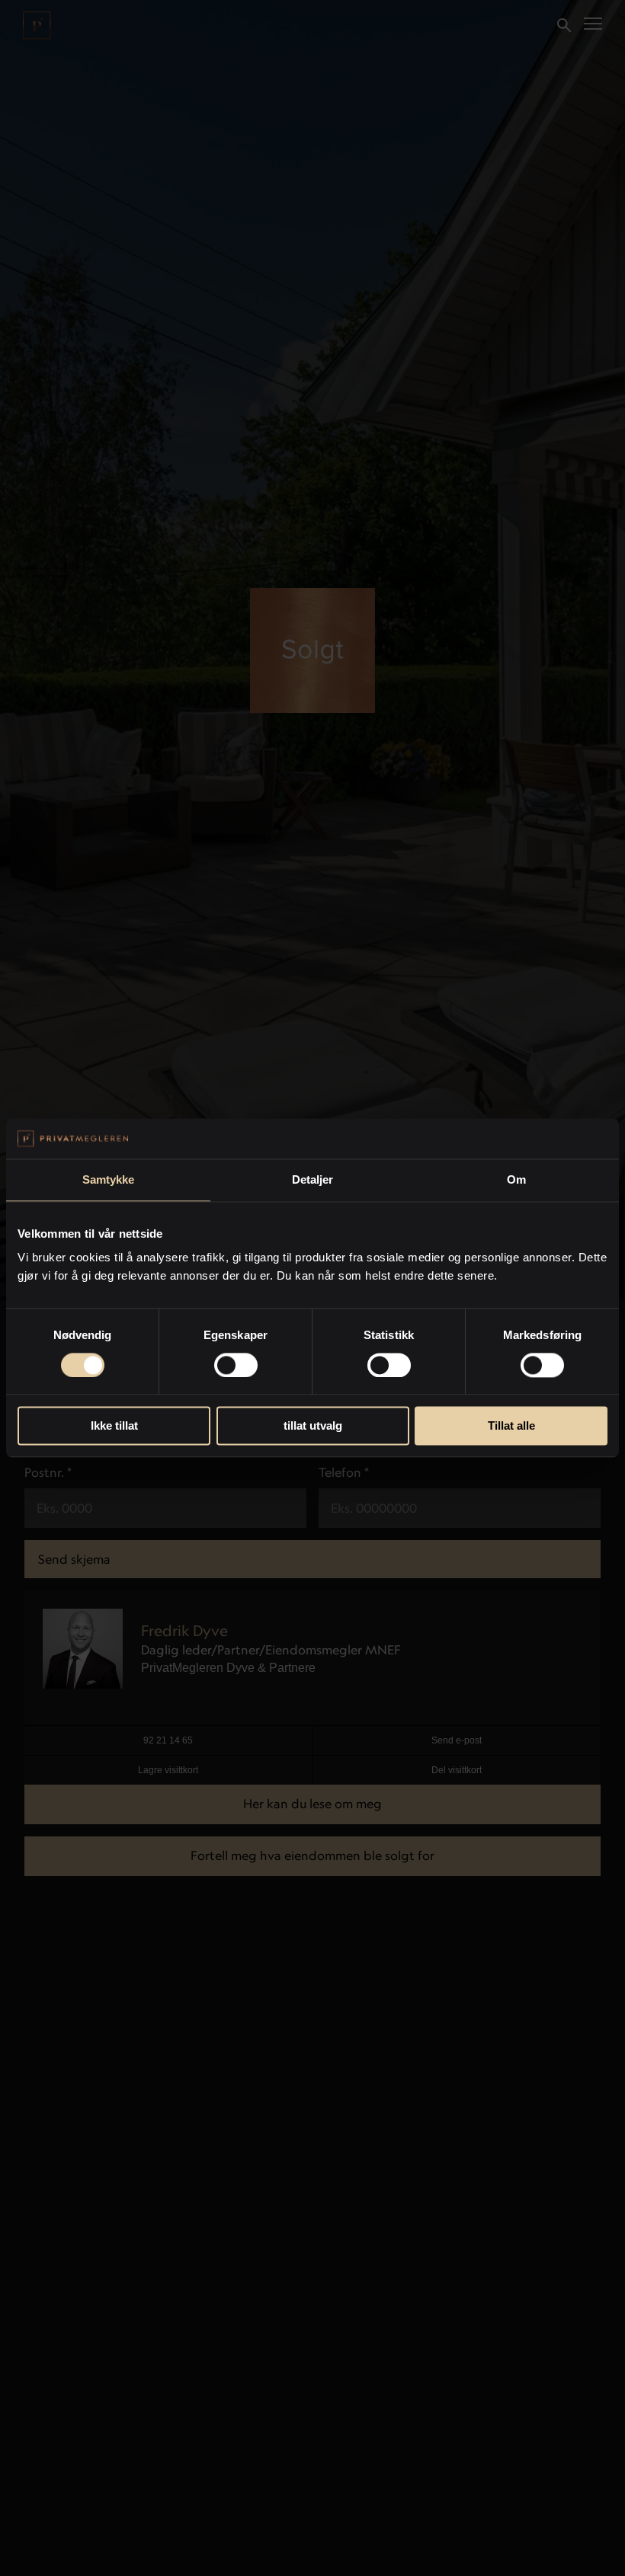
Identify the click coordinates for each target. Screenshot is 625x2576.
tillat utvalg (313, 1426)
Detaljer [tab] (313, 1179)
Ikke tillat (114, 1426)
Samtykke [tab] (109, 1179)
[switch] (236, 1365)
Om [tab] (516, 1179)
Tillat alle (511, 1426)
